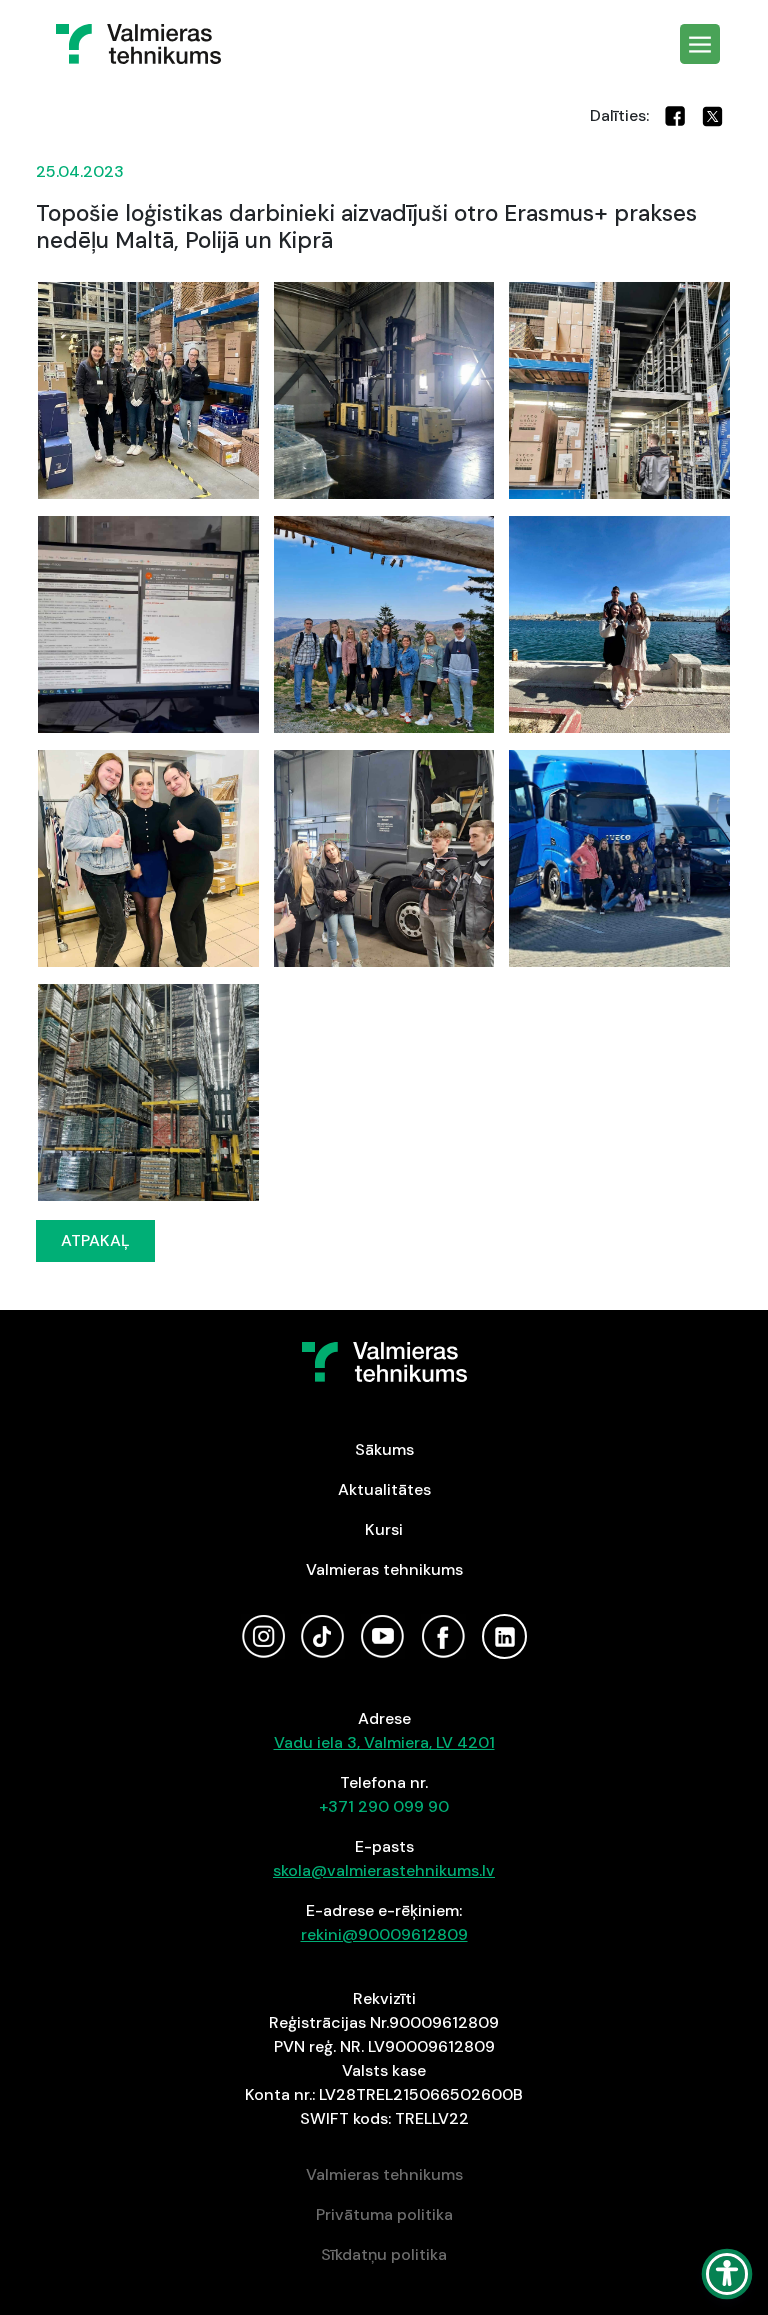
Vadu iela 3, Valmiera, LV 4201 (384, 1742)
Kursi (384, 1529)
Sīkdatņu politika (384, 2254)
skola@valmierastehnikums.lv (384, 1870)
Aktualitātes (384, 1489)
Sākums (384, 1449)
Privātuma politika (384, 2214)
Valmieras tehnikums (384, 1569)
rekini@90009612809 (384, 1934)
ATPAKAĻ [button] (95, 1240)
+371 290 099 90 (384, 1806)
